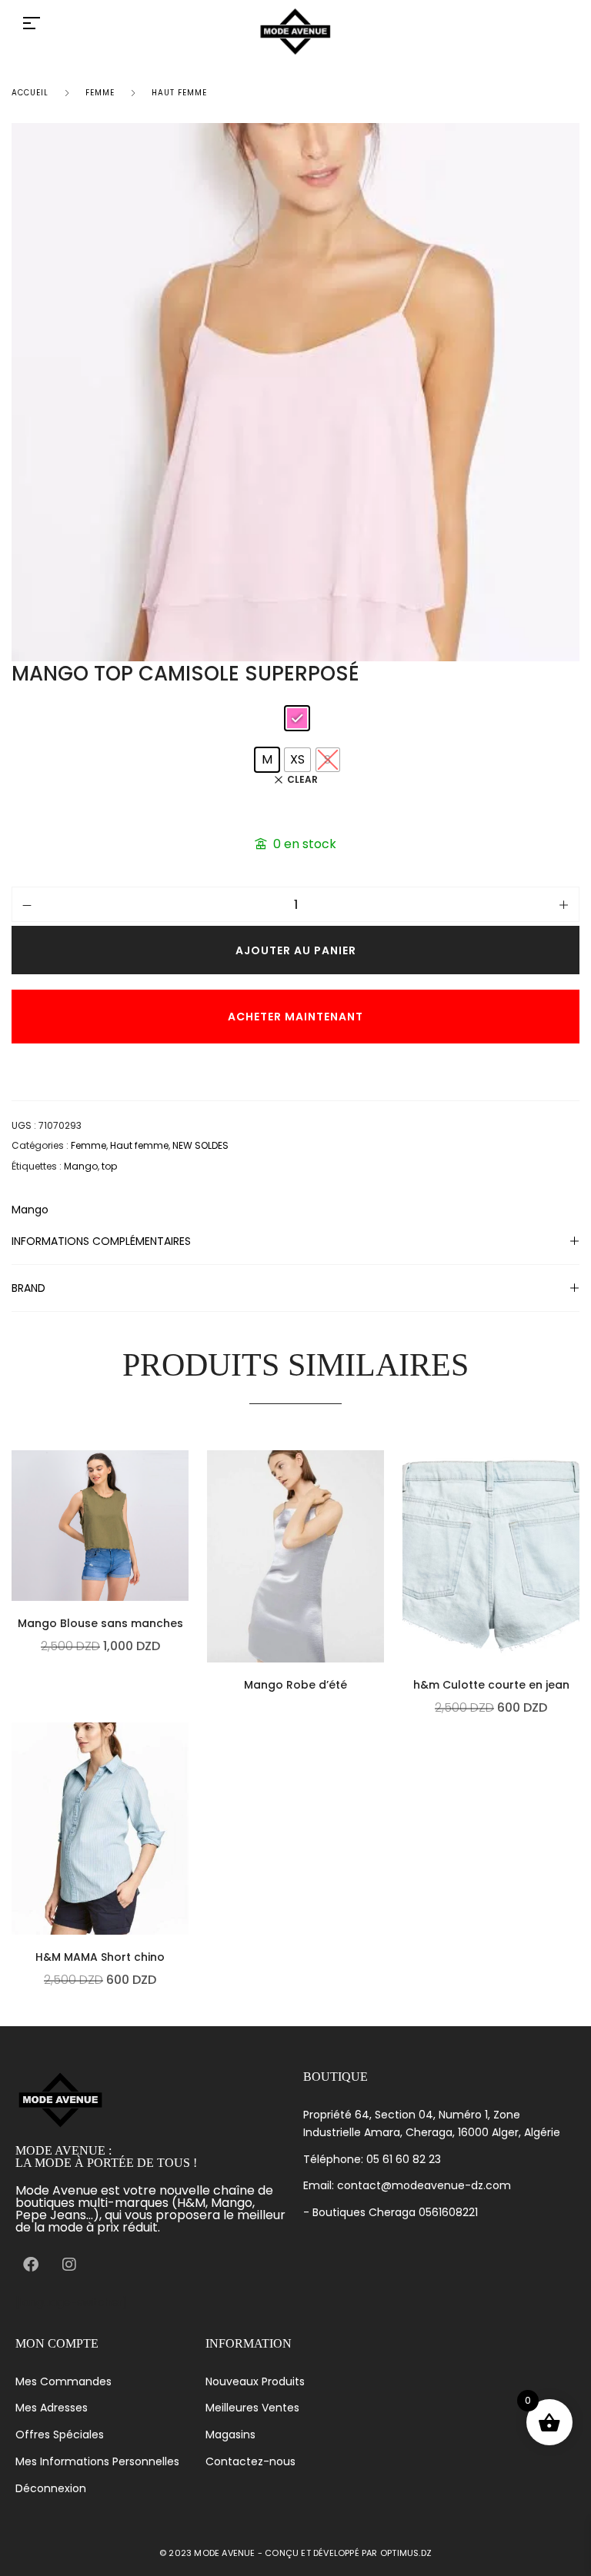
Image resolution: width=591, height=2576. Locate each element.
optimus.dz (406, 2553)
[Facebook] (31, 2265)
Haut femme (179, 93)
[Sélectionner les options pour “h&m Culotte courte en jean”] (576, 1597)
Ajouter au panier (296, 950)
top (109, 1166)
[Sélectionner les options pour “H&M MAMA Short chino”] (185, 1869)
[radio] (297, 718)
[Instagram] (69, 2265)
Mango (81, 1166)
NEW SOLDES (200, 1145)
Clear (302, 780)
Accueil (30, 93)
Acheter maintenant (295, 1017)
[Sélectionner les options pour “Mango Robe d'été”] (380, 1597)
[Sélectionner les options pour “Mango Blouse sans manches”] (185, 1536)
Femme (100, 93)
